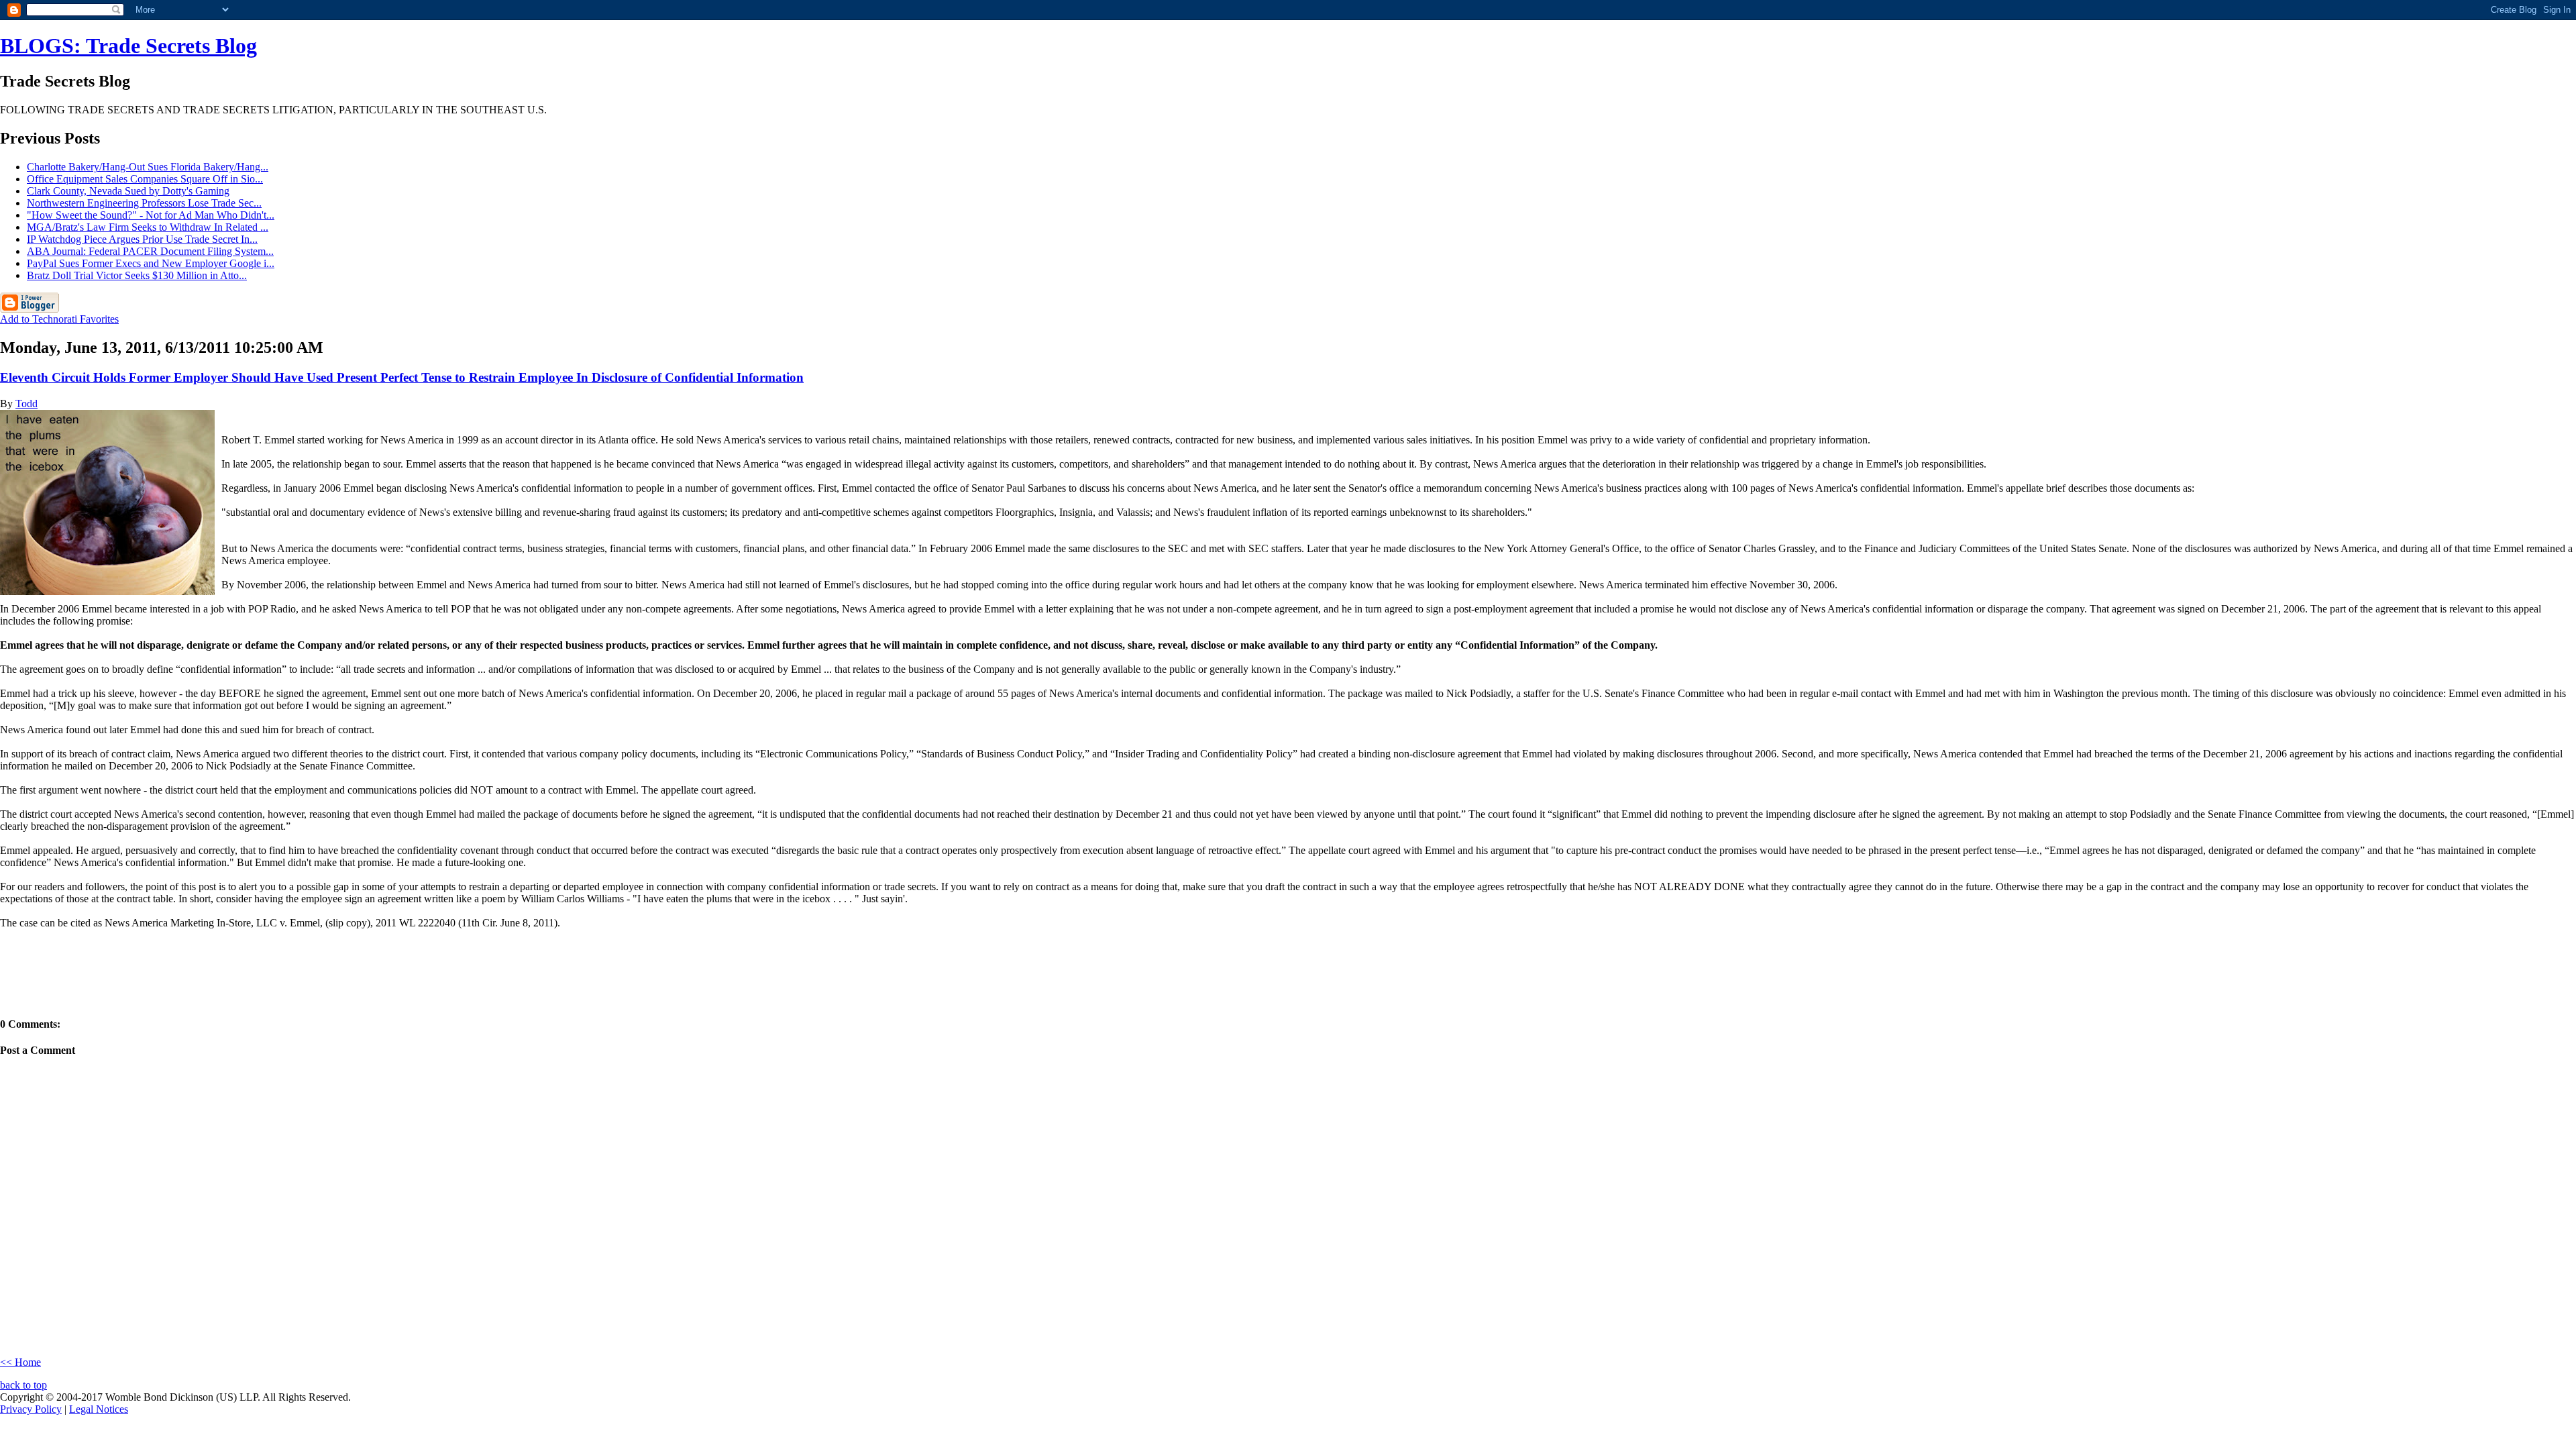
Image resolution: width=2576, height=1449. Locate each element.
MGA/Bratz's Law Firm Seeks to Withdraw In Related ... (148, 227)
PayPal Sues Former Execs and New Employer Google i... (151, 263)
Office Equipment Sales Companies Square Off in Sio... (145, 179)
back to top (23, 1385)
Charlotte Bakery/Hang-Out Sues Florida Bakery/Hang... (148, 167)
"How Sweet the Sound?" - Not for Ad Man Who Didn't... (151, 215)
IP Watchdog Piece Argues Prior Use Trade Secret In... (142, 239)
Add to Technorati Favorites (59, 319)
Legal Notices (99, 1409)
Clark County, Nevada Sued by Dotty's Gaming (128, 191)
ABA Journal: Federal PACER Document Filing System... (150, 251)
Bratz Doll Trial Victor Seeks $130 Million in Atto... (137, 275)
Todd (26, 404)
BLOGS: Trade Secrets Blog (128, 46)
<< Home (20, 1362)
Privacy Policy (31, 1409)
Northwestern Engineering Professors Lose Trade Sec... (144, 203)
